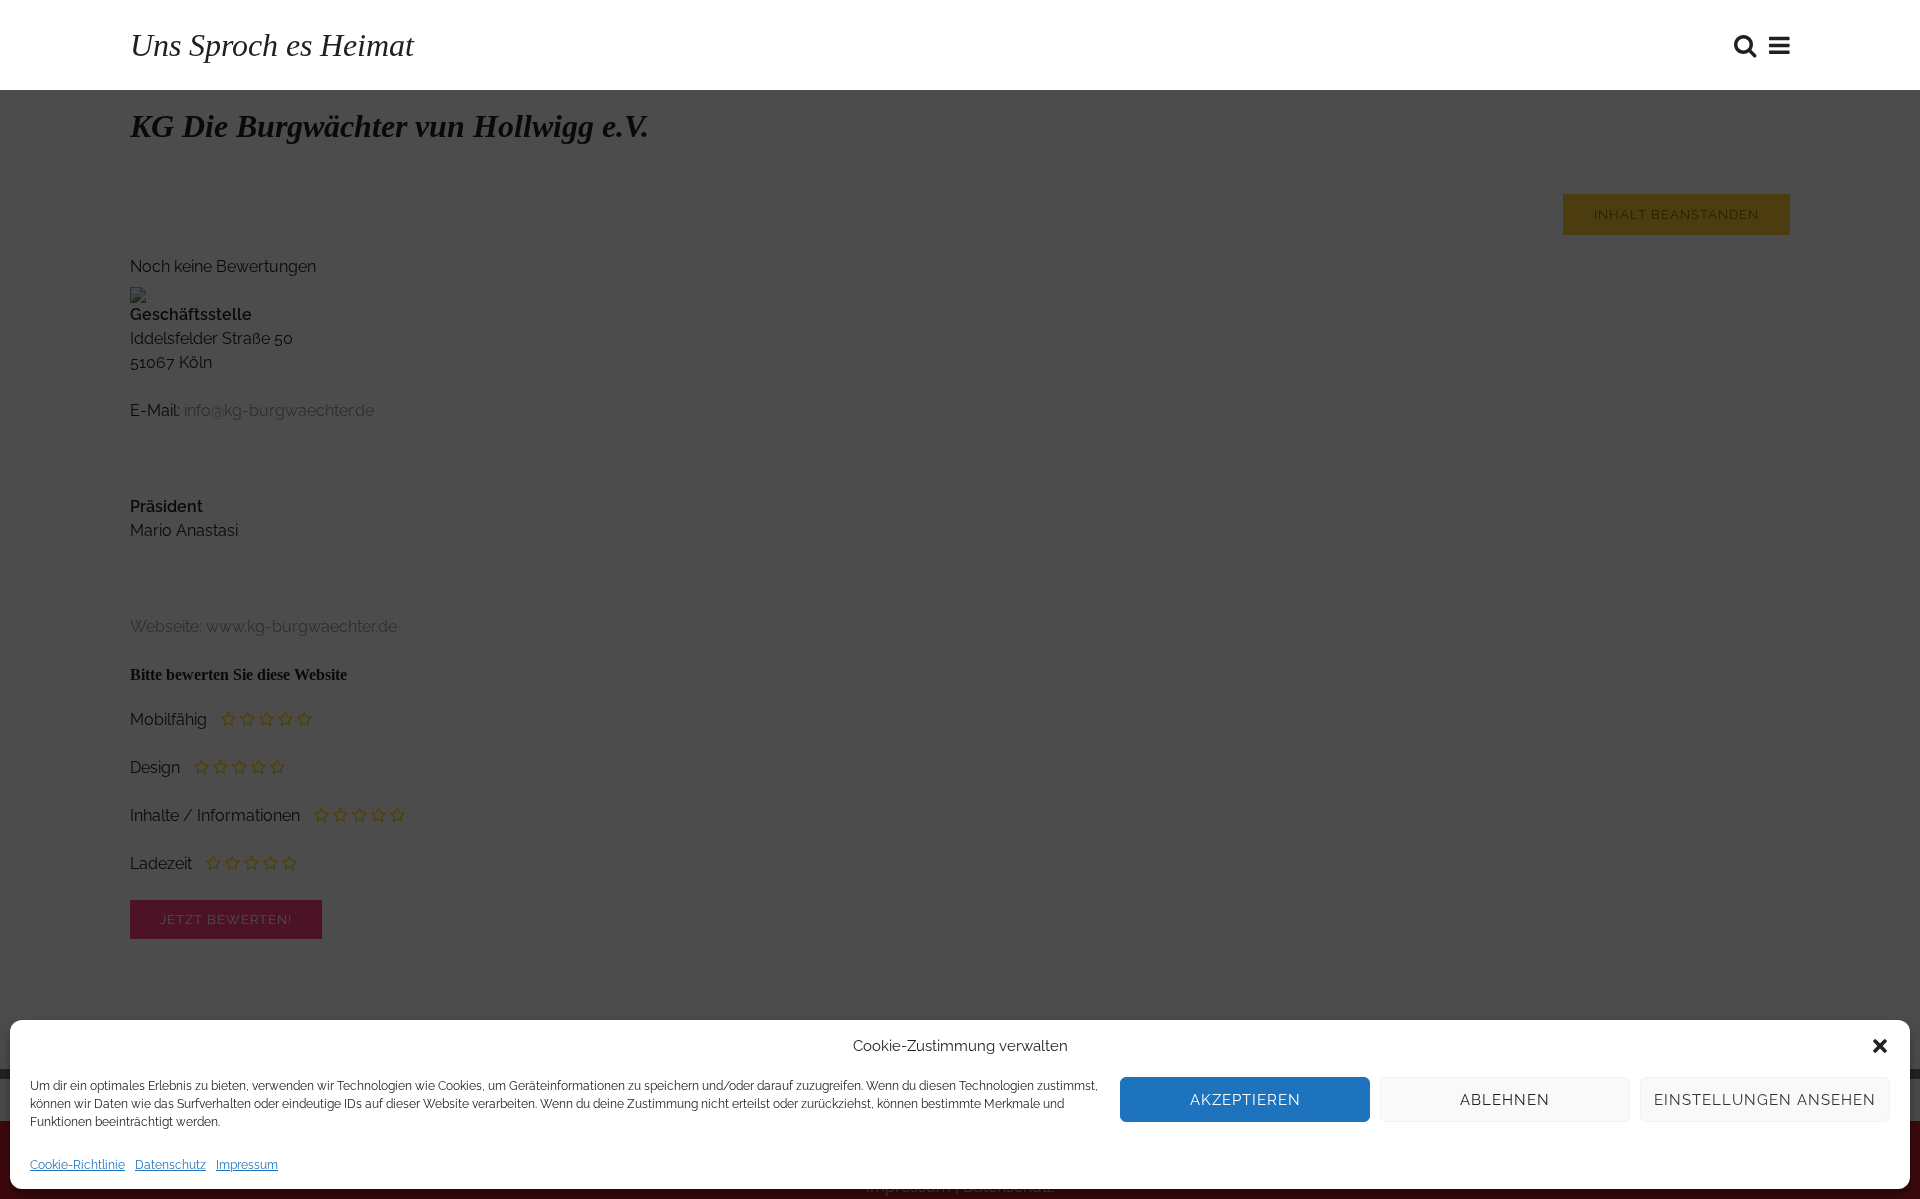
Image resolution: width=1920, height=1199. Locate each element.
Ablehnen (1505, 1100)
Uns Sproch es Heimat (272, 45)
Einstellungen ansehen (1765, 1100)
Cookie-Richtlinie (77, 1165)
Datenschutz (170, 1165)
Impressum (247, 1165)
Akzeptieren (1245, 1100)
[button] (1880, 1046)
